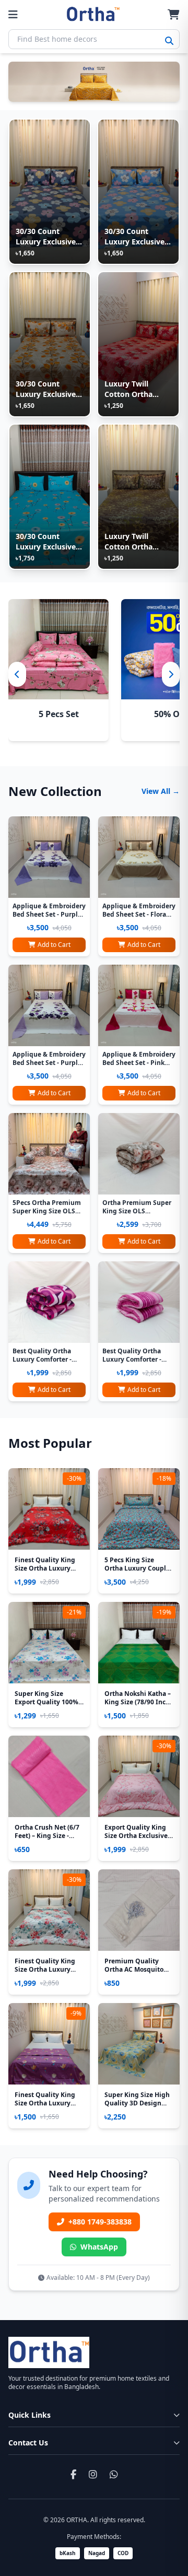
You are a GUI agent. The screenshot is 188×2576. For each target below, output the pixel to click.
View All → (161, 791)
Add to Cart (54, 945)
